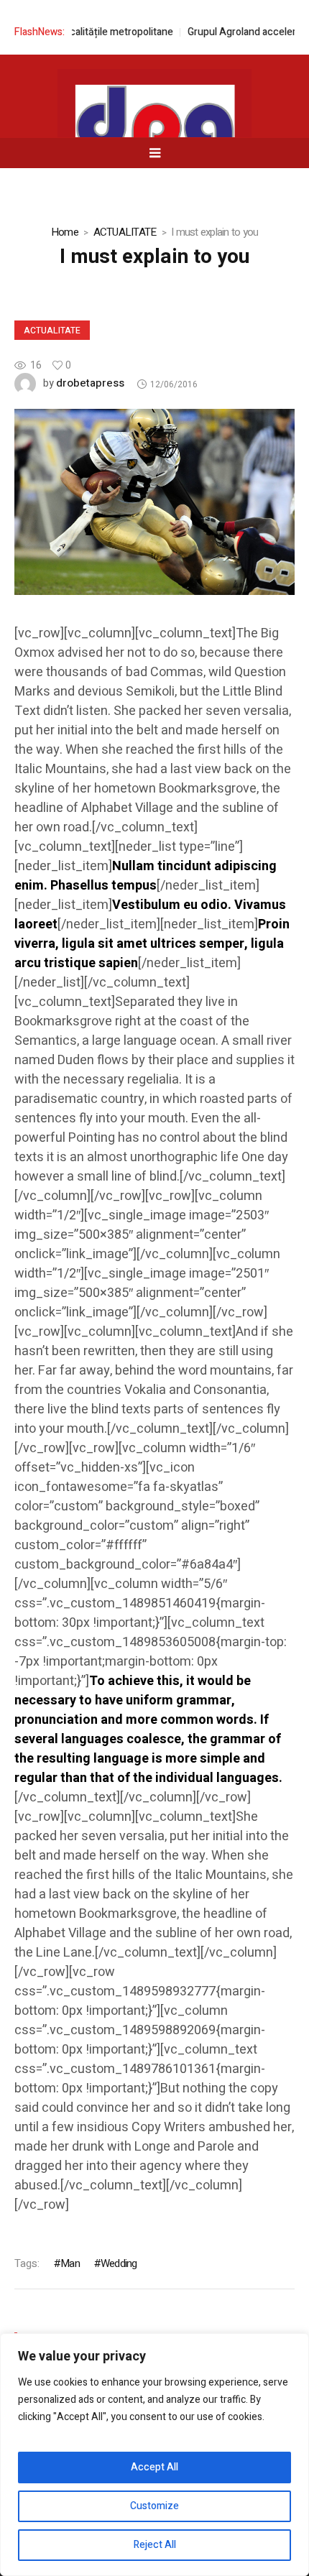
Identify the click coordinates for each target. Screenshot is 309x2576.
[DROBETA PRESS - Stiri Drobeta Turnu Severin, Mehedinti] (154, 130)
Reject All (155, 2545)
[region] (154, 2455)
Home (65, 232)
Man (70, 2263)
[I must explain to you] (154, 502)
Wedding (119, 2263)
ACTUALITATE (125, 232)
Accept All (154, 2467)
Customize (154, 2506)
